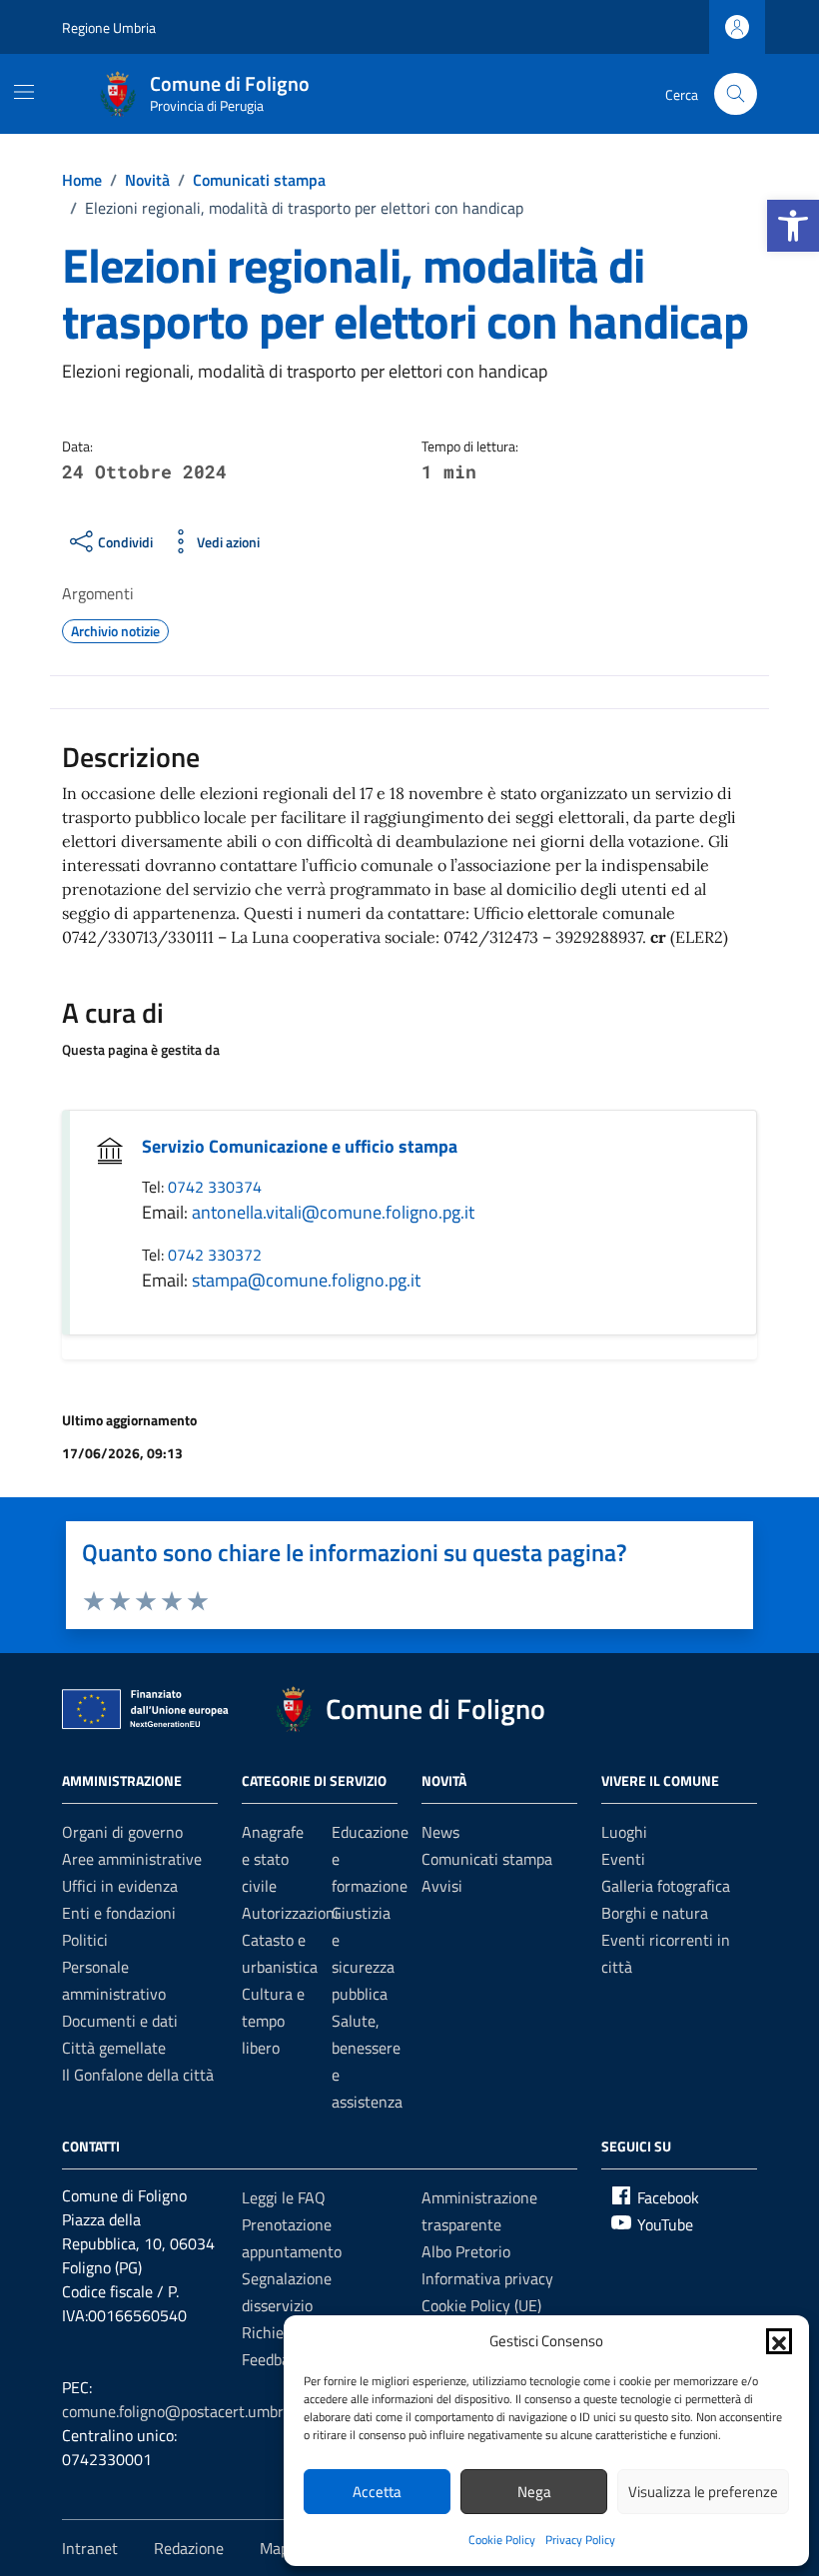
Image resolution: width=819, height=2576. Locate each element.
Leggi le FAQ (284, 2197)
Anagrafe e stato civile (273, 1859)
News (440, 1832)
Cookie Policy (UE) (481, 2305)
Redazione (189, 2548)
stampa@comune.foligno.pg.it (306, 1280)
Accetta (377, 2492)
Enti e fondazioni (119, 1913)
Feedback (273, 2359)
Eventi (623, 1859)
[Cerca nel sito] (736, 94)
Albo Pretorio (466, 2251)
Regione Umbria (109, 27)
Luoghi (624, 1832)
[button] (793, 226)
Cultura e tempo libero (273, 2021)
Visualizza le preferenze (703, 2492)
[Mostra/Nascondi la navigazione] (24, 92)
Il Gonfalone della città (138, 2075)
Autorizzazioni (290, 1913)
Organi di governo (122, 1832)
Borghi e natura (655, 1913)
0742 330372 (215, 1255)
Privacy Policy (580, 2540)
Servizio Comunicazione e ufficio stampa (300, 1146)
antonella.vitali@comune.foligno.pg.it (333, 1212)
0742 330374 (215, 1187)
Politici (85, 1940)
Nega (534, 2492)
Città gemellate (114, 2048)
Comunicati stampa (487, 1859)
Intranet (90, 2548)
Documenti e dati (120, 2021)
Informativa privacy (487, 2278)
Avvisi (442, 1886)
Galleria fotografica (666, 1886)
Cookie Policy (502, 2540)
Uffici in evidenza (120, 1886)
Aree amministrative (132, 1859)
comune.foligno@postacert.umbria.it (185, 2411)
